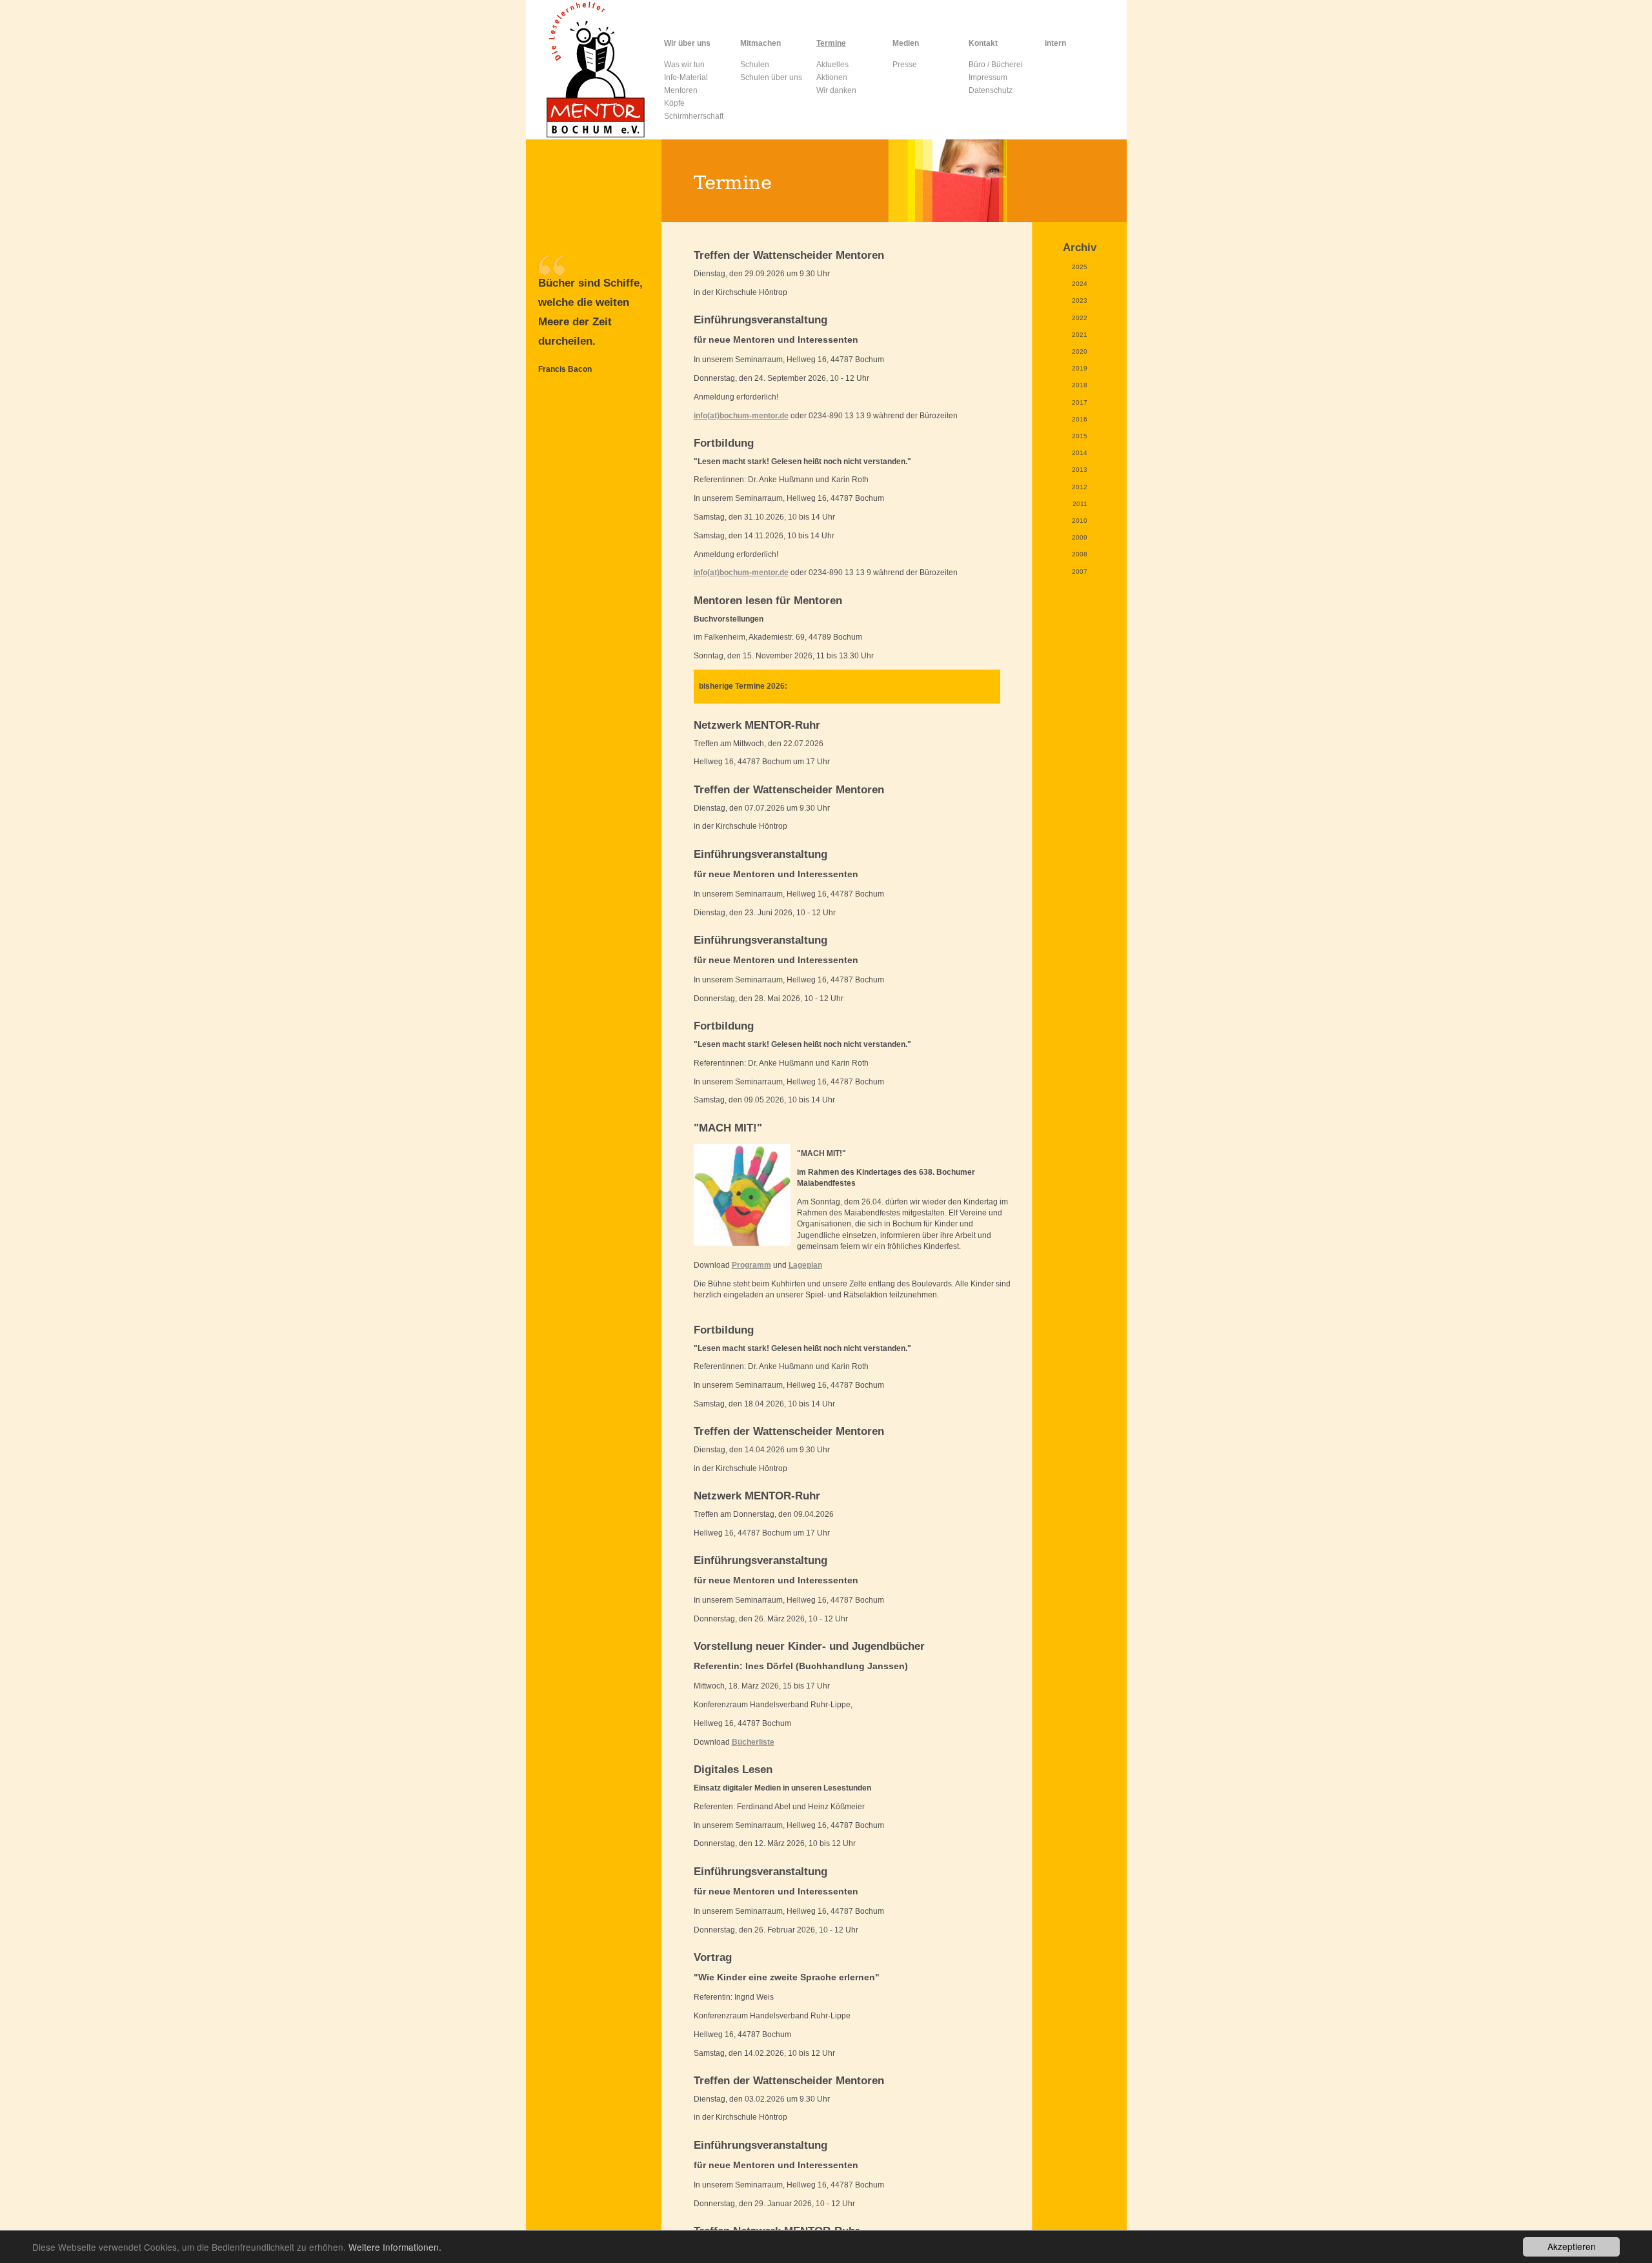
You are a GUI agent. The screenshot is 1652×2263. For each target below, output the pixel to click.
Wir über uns (687, 43)
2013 (1080, 470)
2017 (1080, 402)
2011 (1080, 504)
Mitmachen (761, 43)
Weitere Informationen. (395, 2247)
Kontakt (983, 43)
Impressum (988, 77)
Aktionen (832, 77)
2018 (1080, 385)
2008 (1080, 554)
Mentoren (681, 90)
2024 (1080, 284)
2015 (1080, 436)
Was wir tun (684, 65)
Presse (905, 65)
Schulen (755, 65)
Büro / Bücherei (996, 65)
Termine (831, 43)
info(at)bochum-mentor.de (741, 416)
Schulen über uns (771, 77)
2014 (1080, 453)
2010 (1080, 521)
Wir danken (836, 90)
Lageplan (805, 1265)
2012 (1080, 487)
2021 (1080, 335)
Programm (751, 1265)
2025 (1080, 267)
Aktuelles (832, 65)
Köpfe (674, 103)
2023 (1080, 300)
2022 (1080, 318)
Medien (906, 43)
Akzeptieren (1572, 2246)
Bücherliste (753, 1742)
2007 (1080, 572)
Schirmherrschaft (694, 116)
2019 (1080, 368)
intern (1055, 43)
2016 (1080, 419)
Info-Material (686, 77)
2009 (1080, 537)
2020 (1080, 351)
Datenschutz (991, 90)
